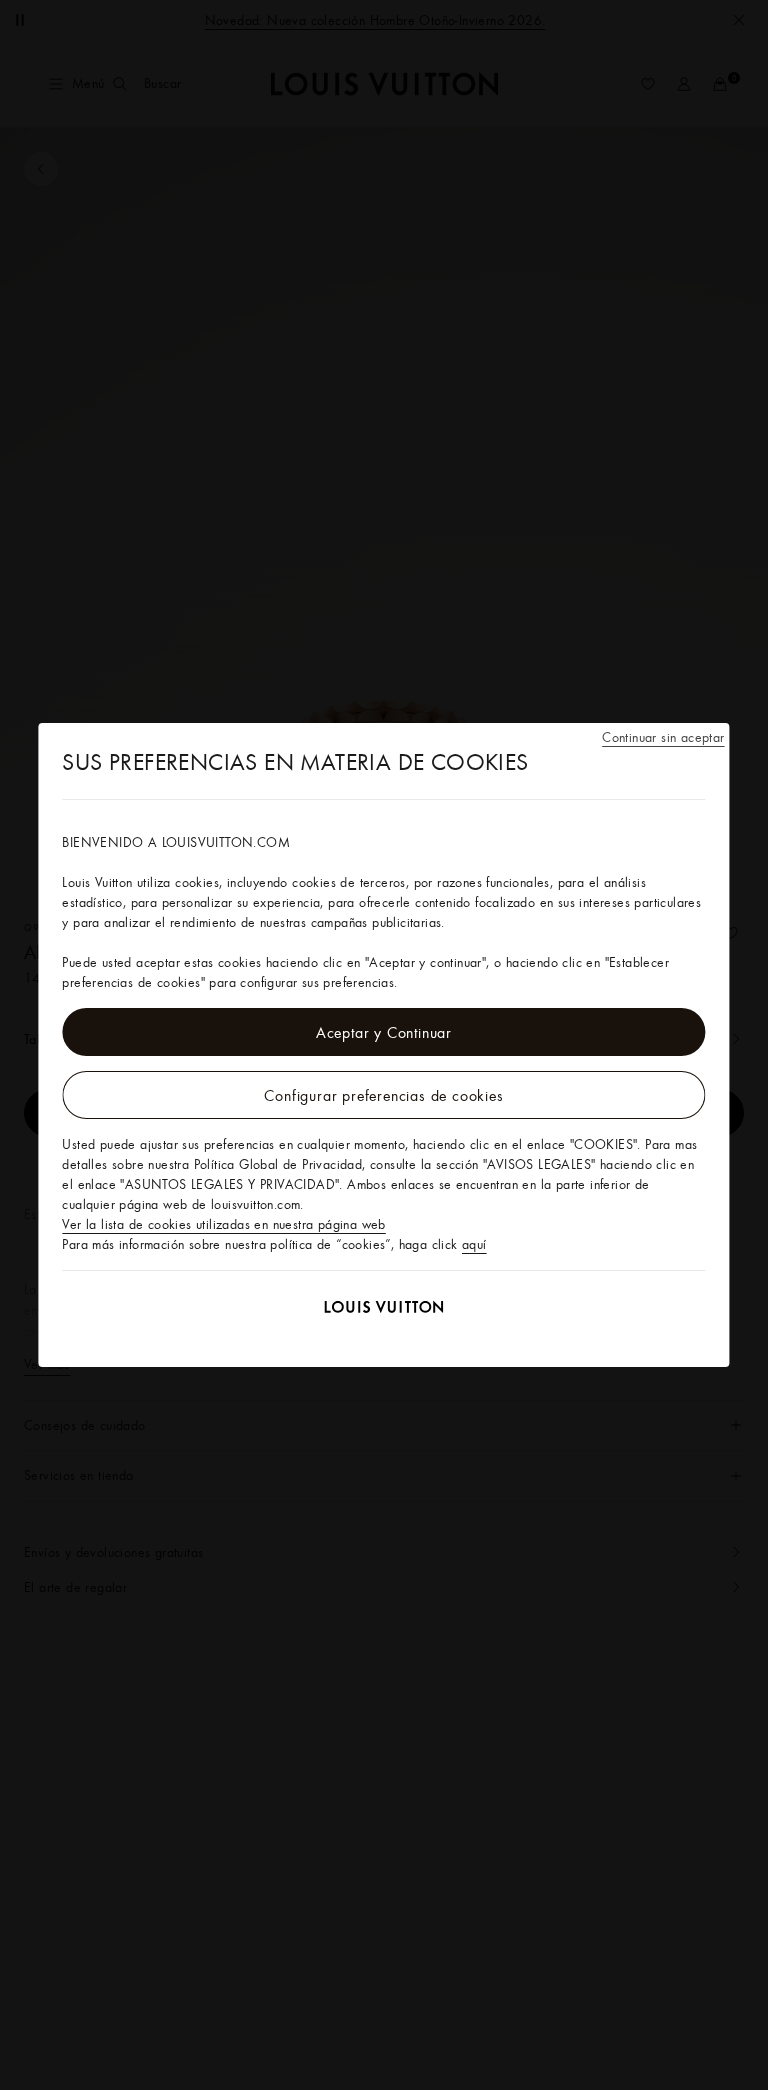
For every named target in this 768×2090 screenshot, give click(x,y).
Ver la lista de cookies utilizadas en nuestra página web (223, 1224)
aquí (474, 1244)
